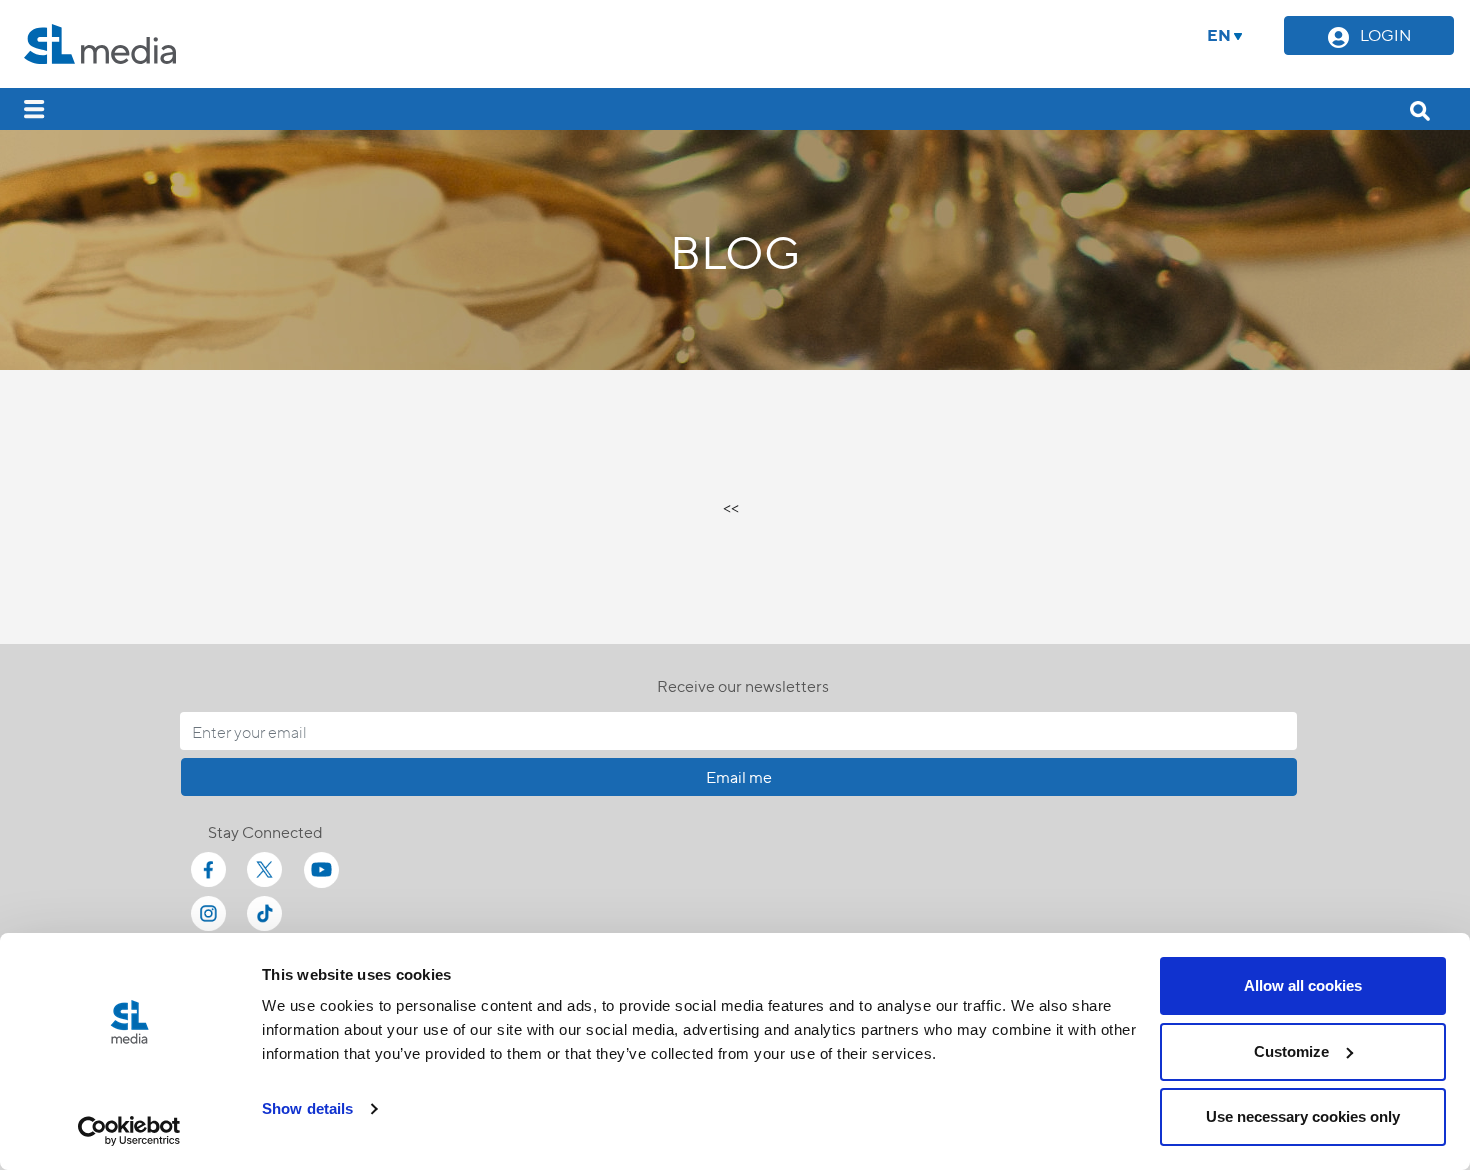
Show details (307, 1108)
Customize (1291, 1051)
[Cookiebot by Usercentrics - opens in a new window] (129, 1131)
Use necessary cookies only (1303, 1116)
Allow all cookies (1303, 985)
